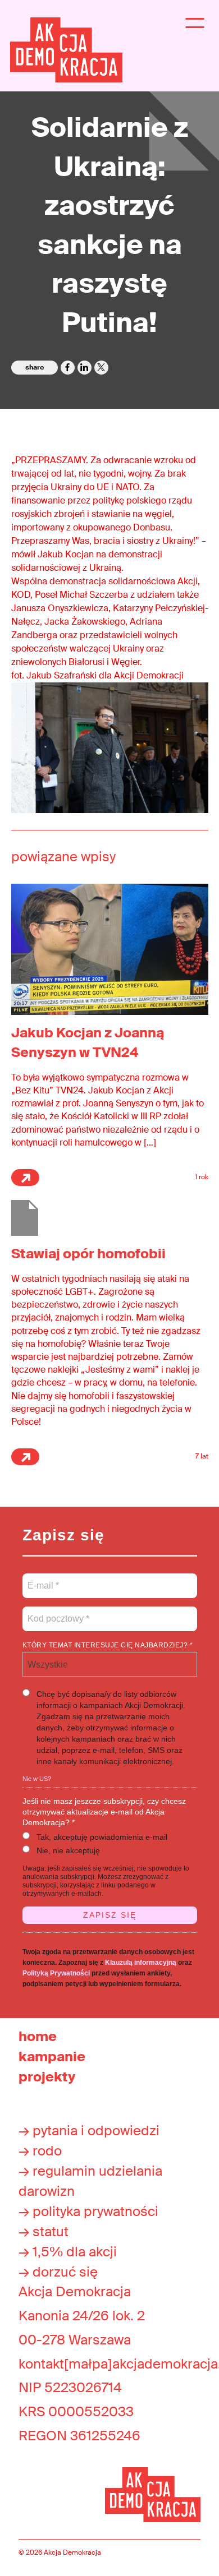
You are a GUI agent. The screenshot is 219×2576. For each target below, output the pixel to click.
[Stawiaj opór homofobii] (25, 1217)
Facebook (68, 368)
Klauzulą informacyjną (141, 1963)
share (35, 367)
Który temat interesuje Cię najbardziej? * (108, 1645)
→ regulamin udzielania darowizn (90, 2181)
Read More (25, 1178)
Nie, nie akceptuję (68, 1850)
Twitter (101, 368)
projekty (47, 2077)
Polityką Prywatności (56, 1973)
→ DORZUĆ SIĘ (58, 2272)
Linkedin (85, 368)
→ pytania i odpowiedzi (89, 2130)
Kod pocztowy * (59, 1612)
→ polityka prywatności (88, 2211)
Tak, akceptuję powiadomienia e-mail (102, 1837)
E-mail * (42, 1579)
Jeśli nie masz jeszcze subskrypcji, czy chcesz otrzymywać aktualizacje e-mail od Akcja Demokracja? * (104, 1812)
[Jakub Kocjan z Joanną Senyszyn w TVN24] (110, 948)
